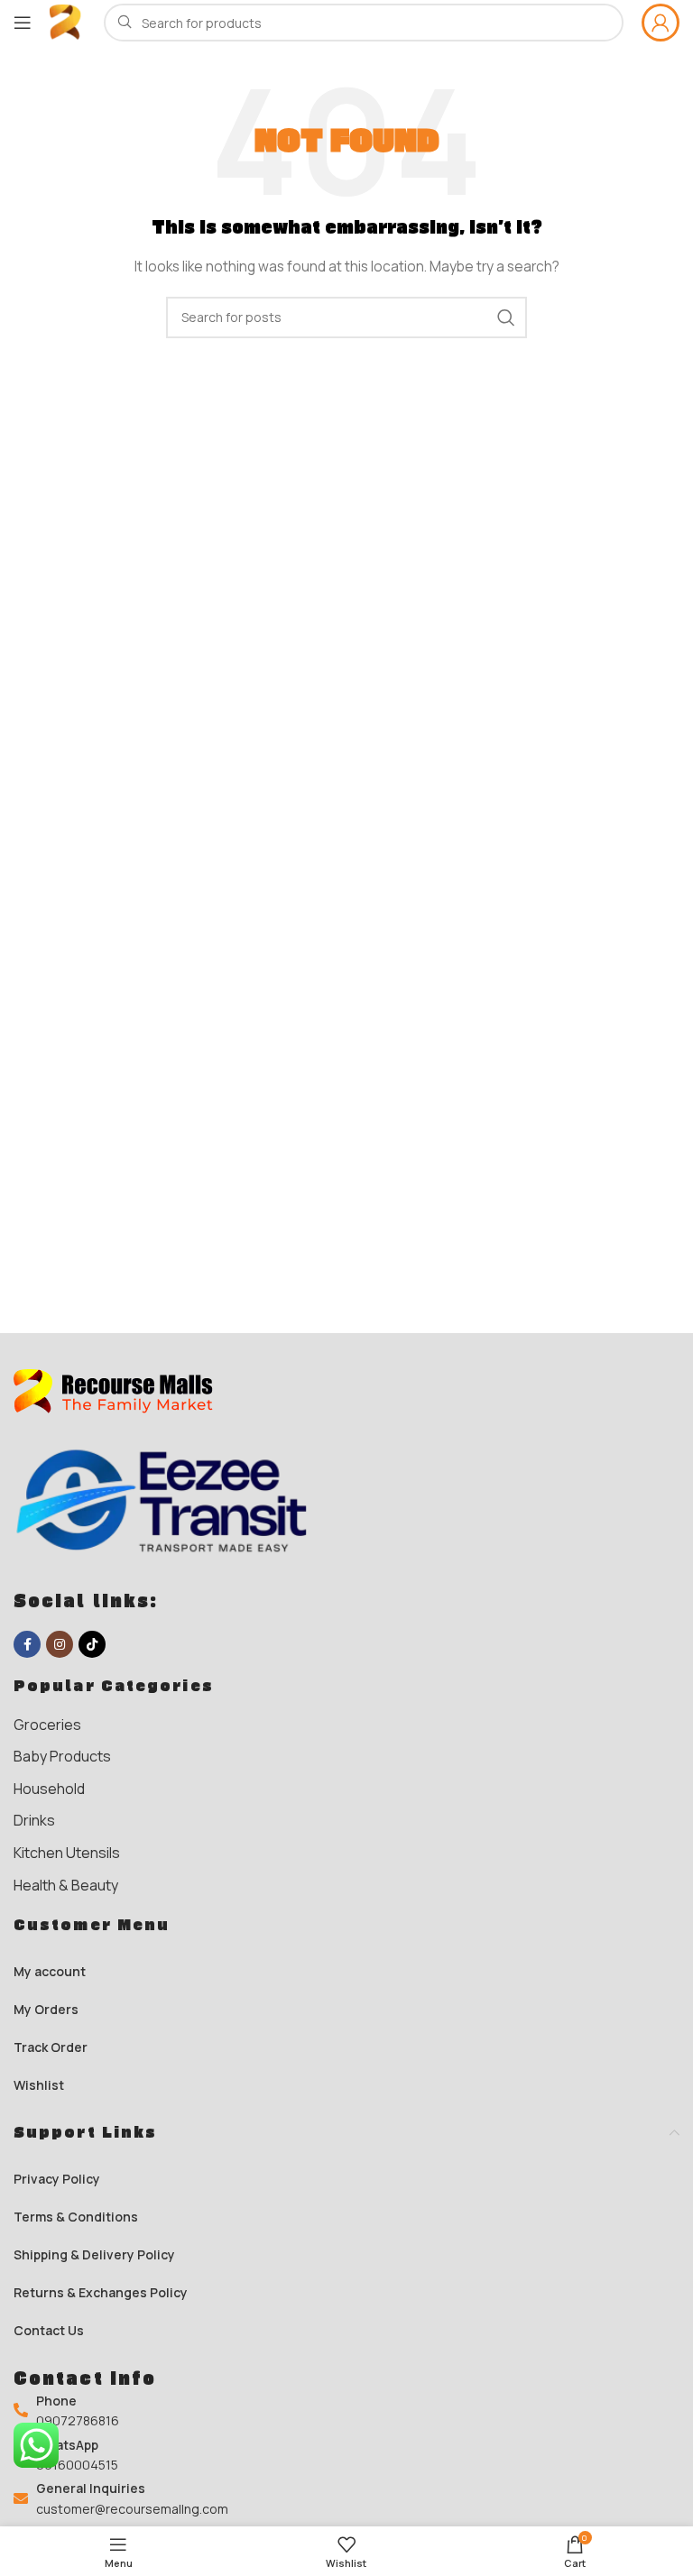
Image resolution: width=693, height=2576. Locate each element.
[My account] (661, 23)
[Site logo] (68, 21)
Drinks (34, 1820)
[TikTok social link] (92, 1644)
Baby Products (62, 1756)
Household (49, 1789)
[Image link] (122, 1390)
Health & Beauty (66, 1885)
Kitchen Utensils (67, 1853)
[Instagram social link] (60, 1644)
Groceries (47, 1725)
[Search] (506, 317)
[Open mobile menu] (23, 23)
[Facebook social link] (27, 1644)
